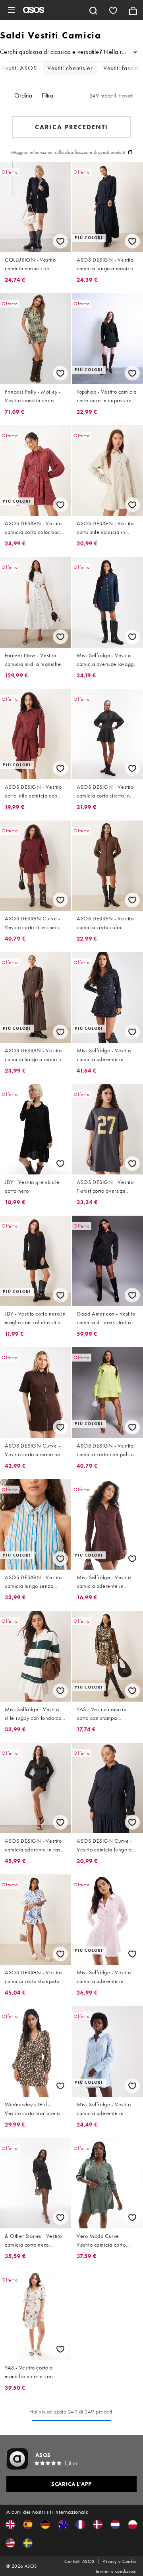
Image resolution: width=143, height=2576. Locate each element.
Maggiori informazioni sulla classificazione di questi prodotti (68, 152)
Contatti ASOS (79, 2561)
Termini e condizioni (116, 2571)
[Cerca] (93, 10)
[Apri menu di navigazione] (12, 10)
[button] (10, 2524)
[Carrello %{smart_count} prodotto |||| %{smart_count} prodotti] (133, 10)
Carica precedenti (71, 127)
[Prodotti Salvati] (113, 10)
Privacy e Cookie (120, 2561)
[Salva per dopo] (60, 241)
